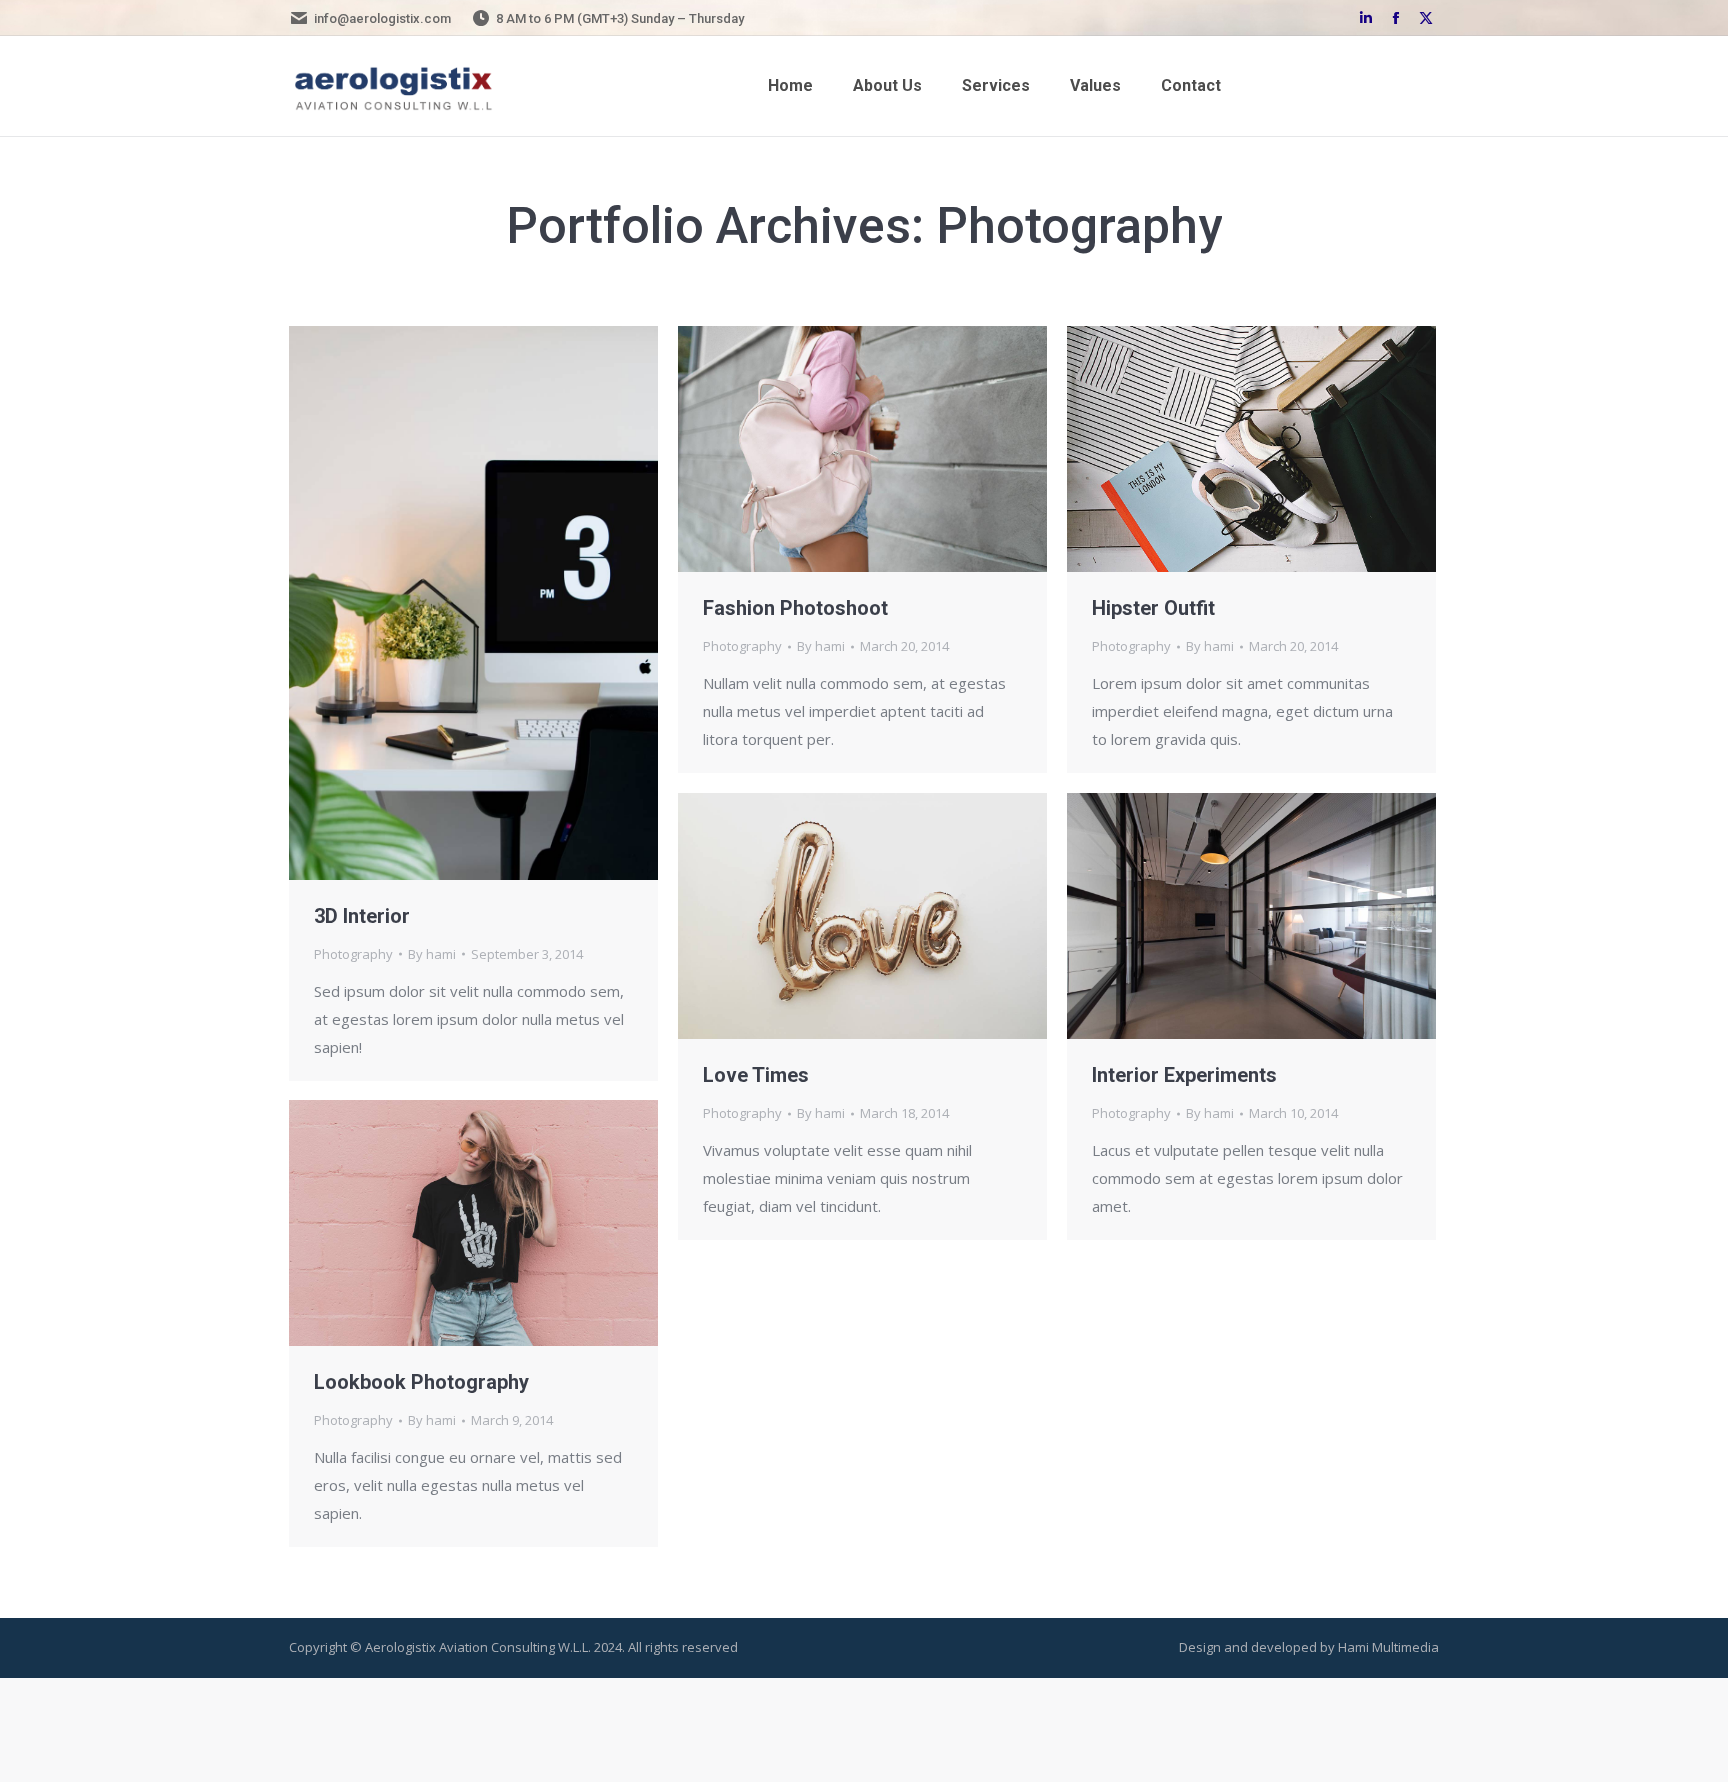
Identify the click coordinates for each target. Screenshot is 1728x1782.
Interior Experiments (1184, 1075)
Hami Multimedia (1388, 1647)
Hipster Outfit (1153, 608)
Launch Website (1198, 449)
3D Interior (362, 916)
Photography (353, 954)
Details (501, 603)
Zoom (447, 603)
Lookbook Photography (421, 1382)
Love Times (756, 1075)
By (432, 954)
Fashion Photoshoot (795, 608)
